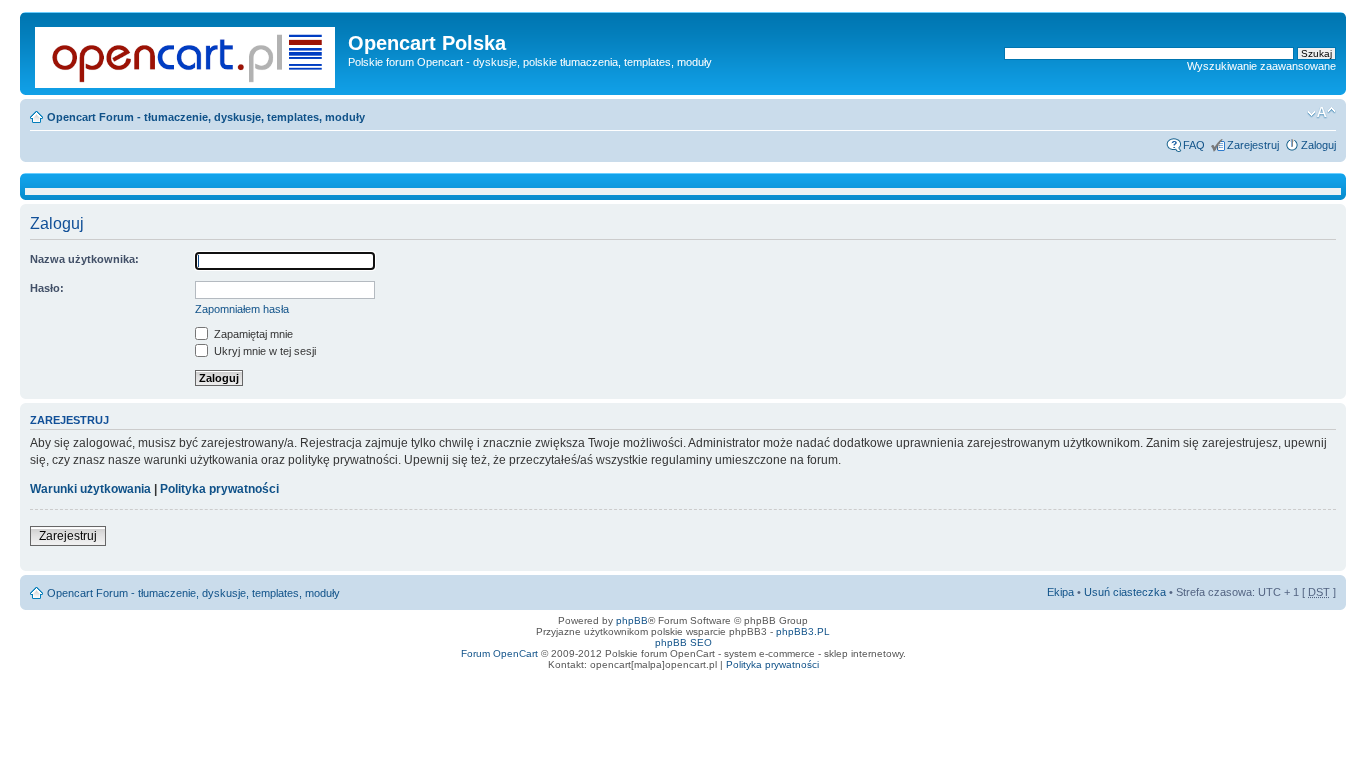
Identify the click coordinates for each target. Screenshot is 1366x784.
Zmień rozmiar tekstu (1321, 113)
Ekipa (1060, 592)
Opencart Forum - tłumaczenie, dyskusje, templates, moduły (206, 117)
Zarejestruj (1253, 145)
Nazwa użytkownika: (84, 259)
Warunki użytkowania (90, 489)
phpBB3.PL (803, 631)
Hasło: (47, 288)
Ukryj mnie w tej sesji (263, 351)
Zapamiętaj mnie (252, 334)
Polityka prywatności (219, 489)
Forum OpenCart (499, 653)
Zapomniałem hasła (242, 309)
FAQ (1194, 145)
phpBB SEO (683, 642)
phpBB (632, 620)
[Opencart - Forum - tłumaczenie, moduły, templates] (186, 53)
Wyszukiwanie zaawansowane (1261, 66)
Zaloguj (1318, 145)
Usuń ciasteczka (1125, 592)
